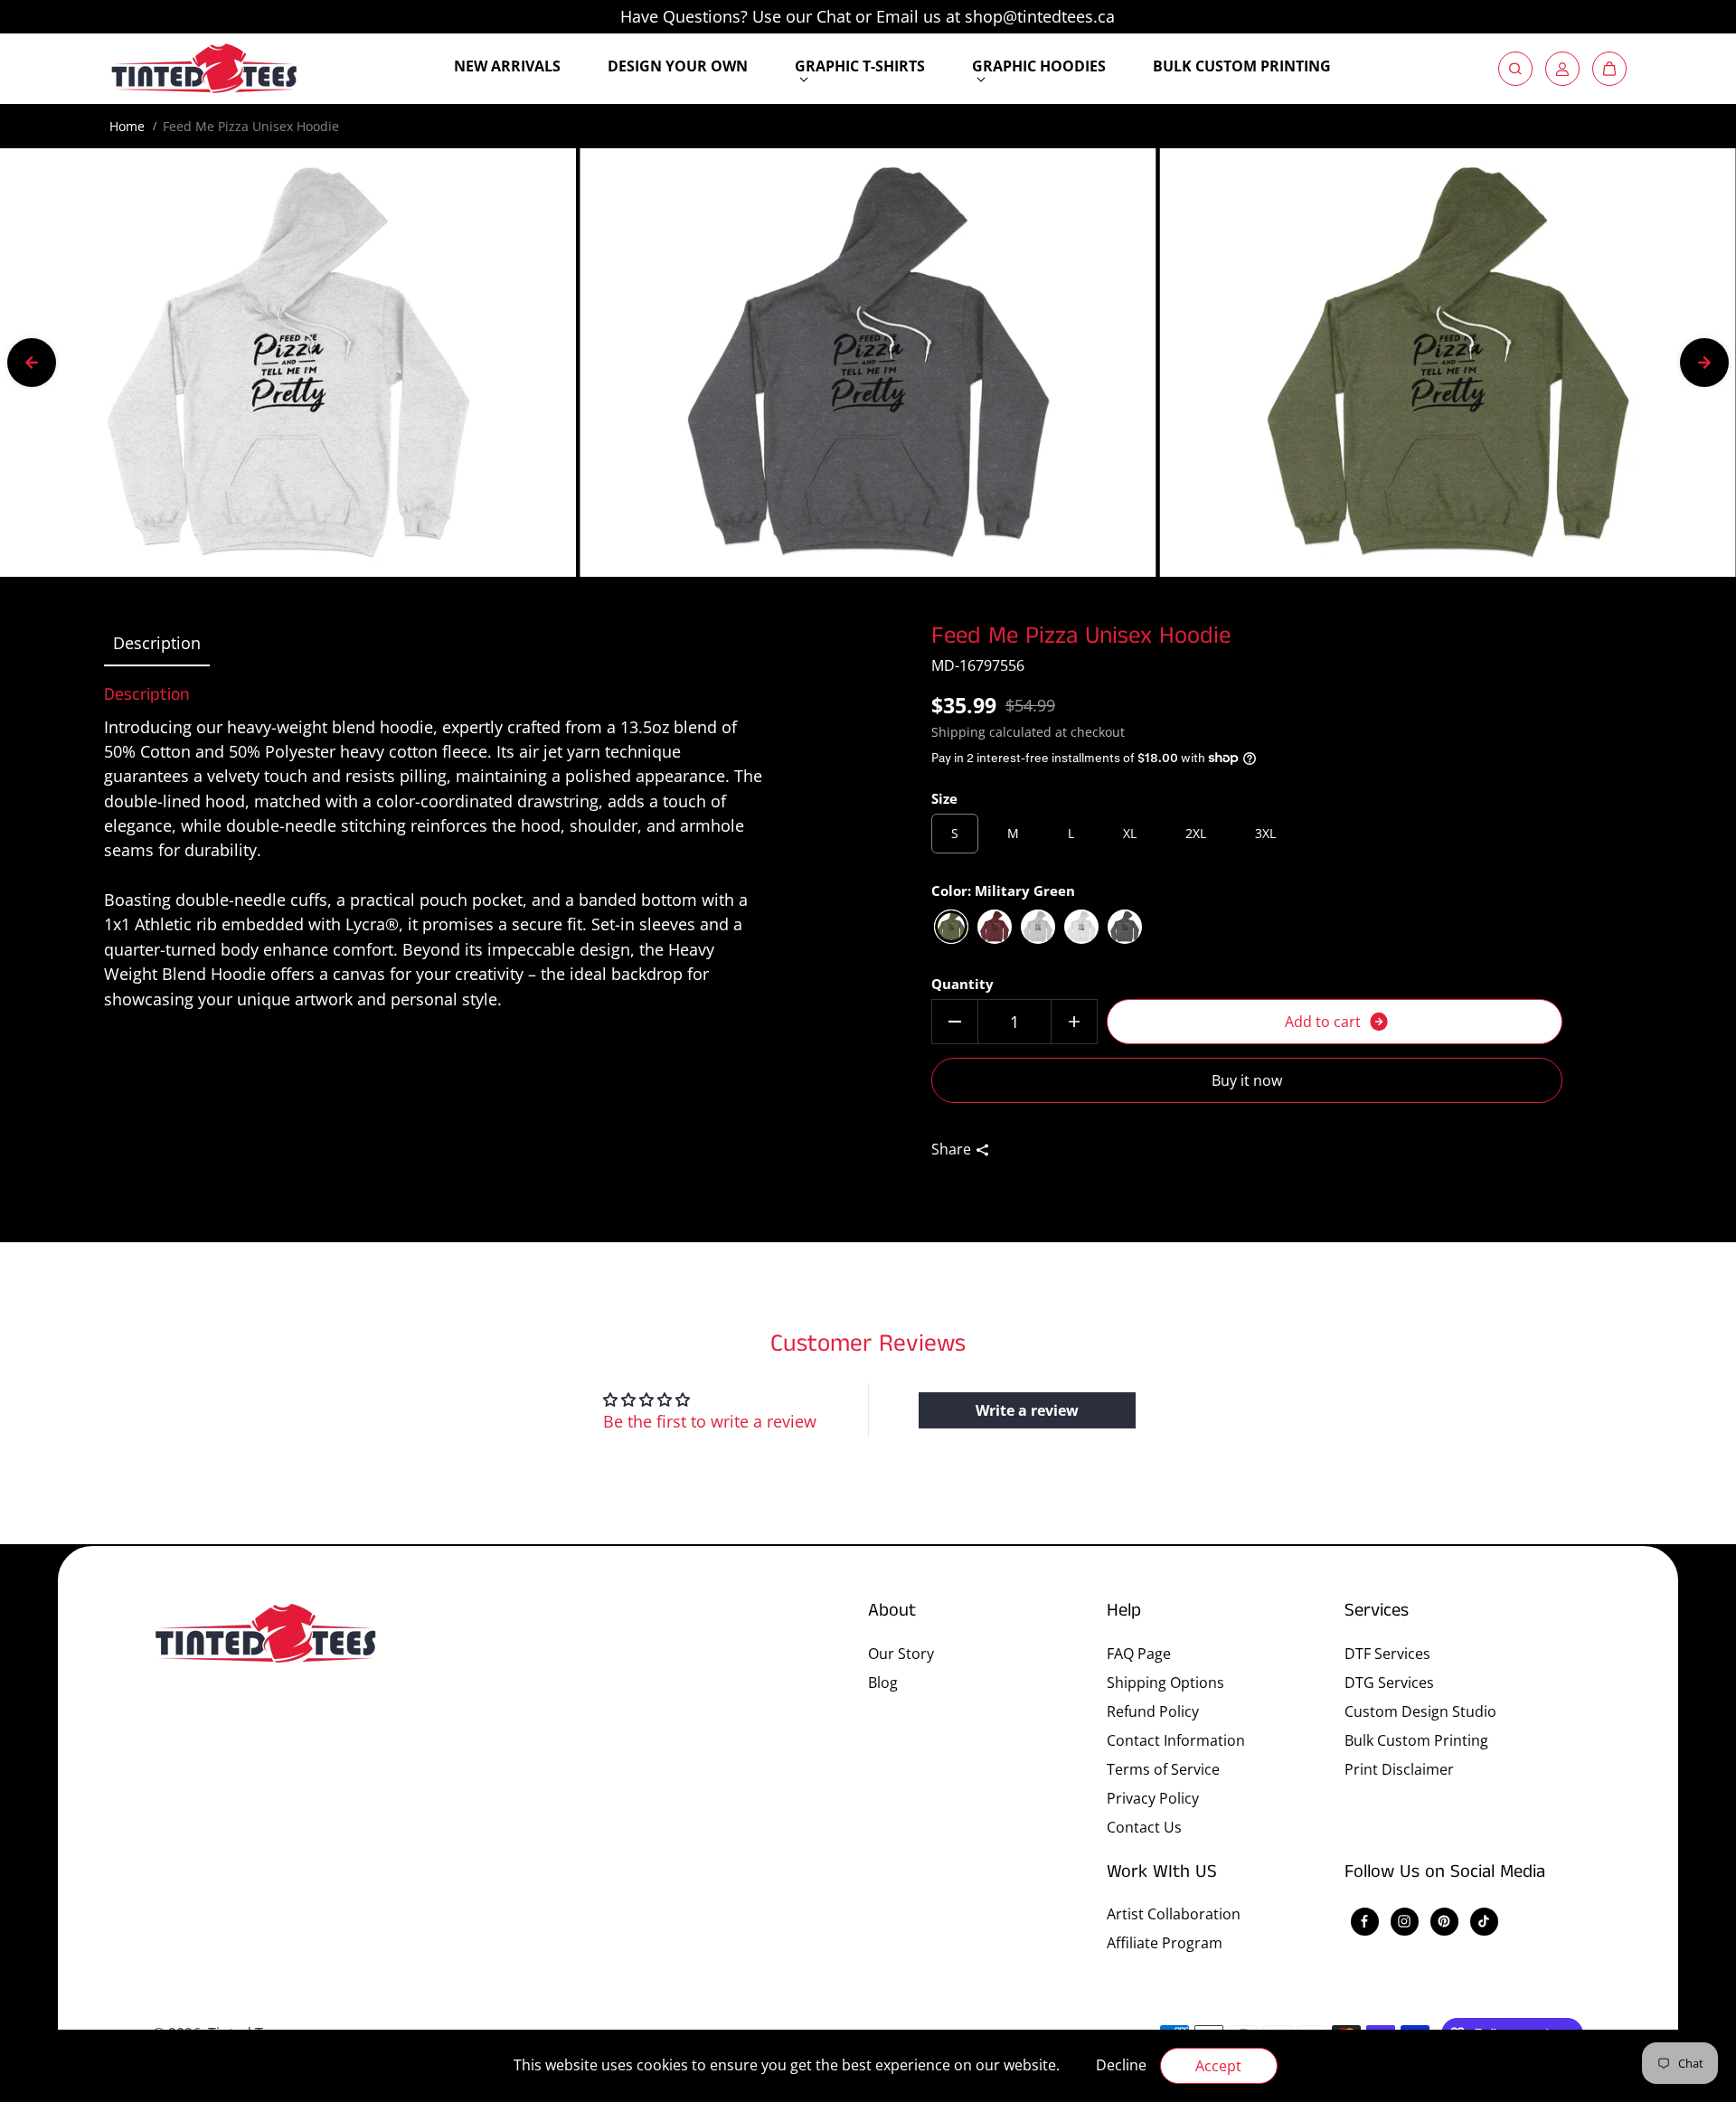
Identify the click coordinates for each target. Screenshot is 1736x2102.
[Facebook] (1364, 1921)
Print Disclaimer (1399, 1769)
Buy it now (1247, 1080)
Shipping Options (1165, 1683)
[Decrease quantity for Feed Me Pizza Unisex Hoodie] (955, 1022)
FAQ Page (1139, 1654)
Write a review (1027, 1410)
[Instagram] (1404, 1921)
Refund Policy (1153, 1711)
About (892, 1612)
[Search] (1515, 69)
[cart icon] (1609, 69)
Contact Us (1144, 1827)
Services (1377, 1612)
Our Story (901, 1654)
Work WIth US (1162, 1873)
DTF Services (1387, 1654)
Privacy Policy (1153, 1798)
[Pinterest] (1444, 1921)
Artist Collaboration (1174, 1914)
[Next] (1704, 363)
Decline (1121, 2065)
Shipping (958, 732)
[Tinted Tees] (204, 69)
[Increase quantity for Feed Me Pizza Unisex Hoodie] (1074, 1022)
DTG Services (1389, 1683)
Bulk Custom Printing (1416, 1740)
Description (157, 643)
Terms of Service (1163, 1769)
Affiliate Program (1165, 1943)
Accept (1218, 2066)
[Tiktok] (1484, 1921)
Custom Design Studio (1420, 1711)
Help (1124, 1612)
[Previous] (32, 363)
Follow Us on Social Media (1445, 1873)
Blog (883, 1683)
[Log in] (1562, 69)
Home (127, 126)
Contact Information (1176, 1740)
